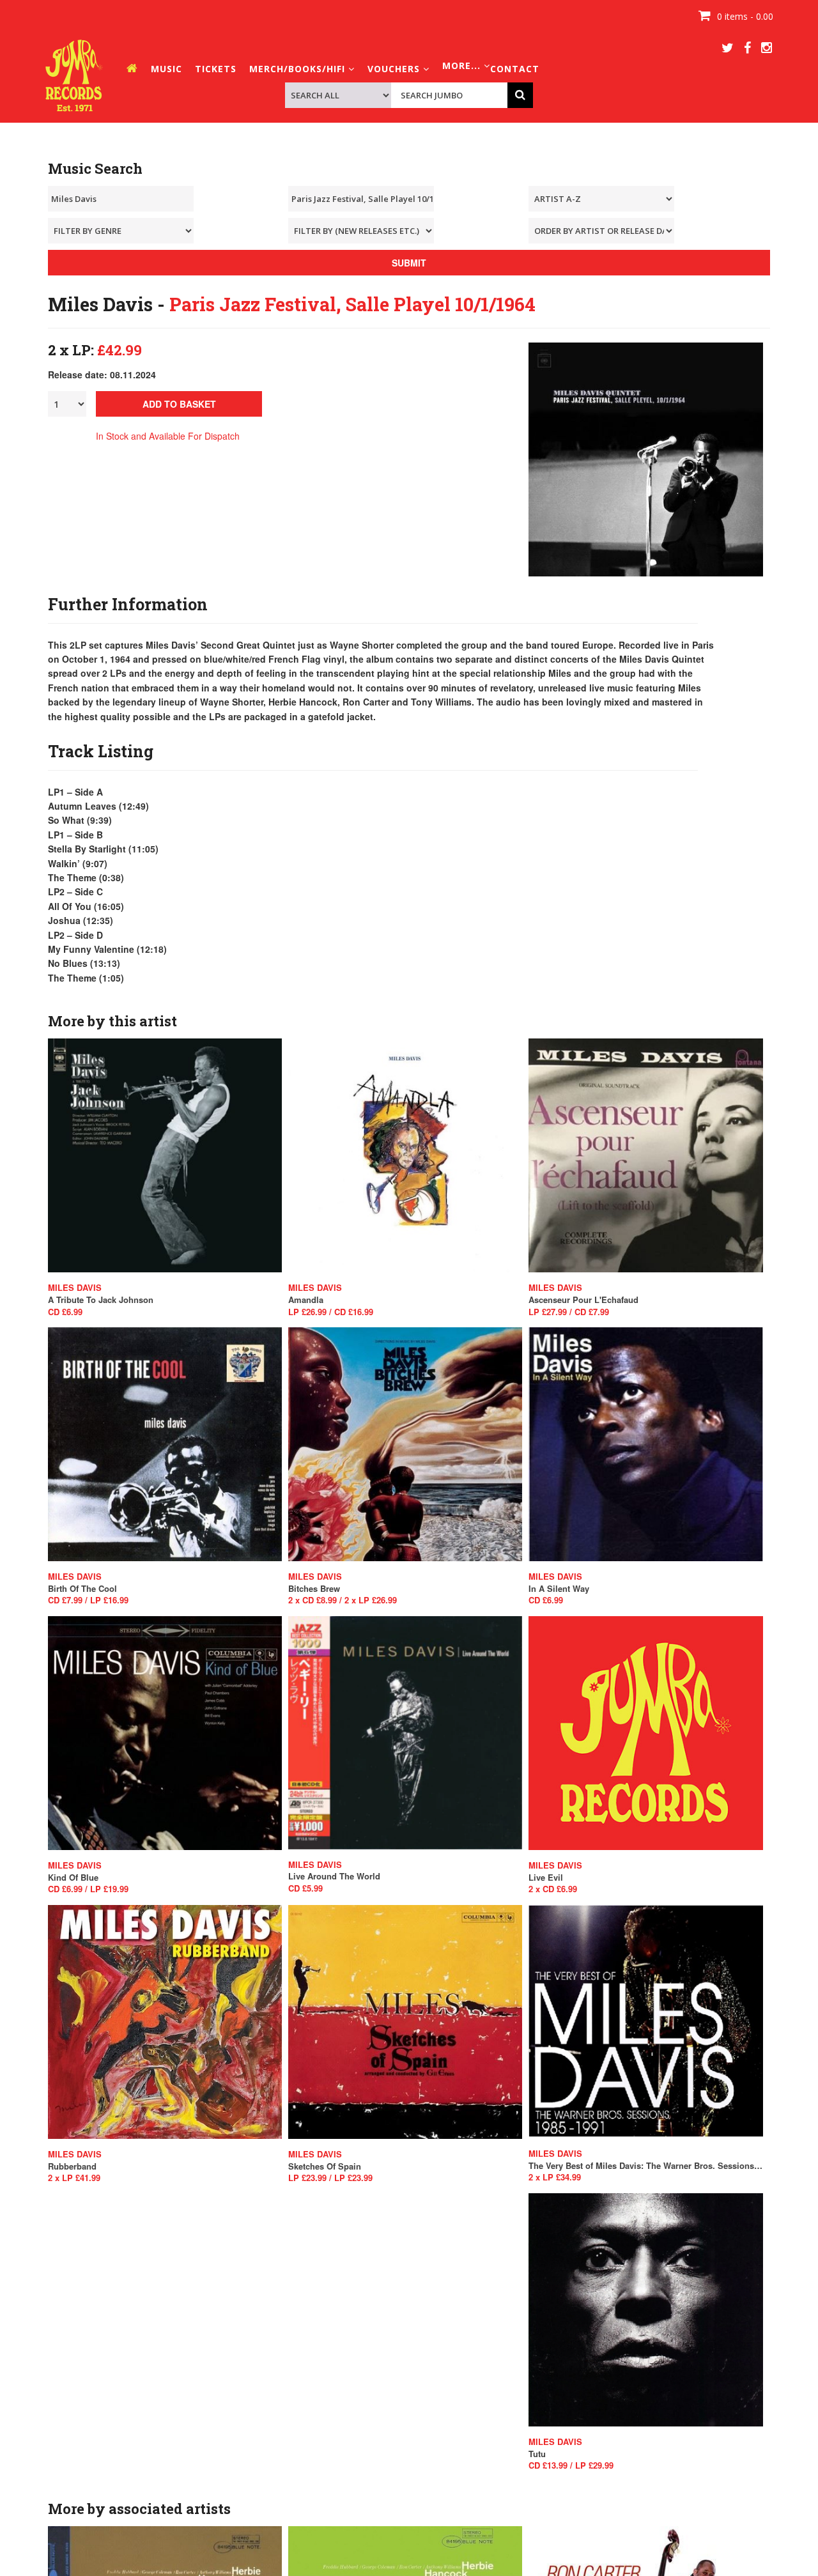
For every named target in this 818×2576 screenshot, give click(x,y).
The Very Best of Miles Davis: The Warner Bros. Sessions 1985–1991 (645, 2166)
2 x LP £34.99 (555, 2177)
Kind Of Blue (73, 1878)
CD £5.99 (305, 1888)
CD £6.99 (65, 1312)
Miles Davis (75, 1288)
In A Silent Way (559, 1589)
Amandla (306, 1300)
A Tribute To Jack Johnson (101, 1300)
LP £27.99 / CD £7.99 (569, 1312)
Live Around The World (334, 1876)
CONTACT (515, 69)
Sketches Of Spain (325, 2166)
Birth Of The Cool (82, 1589)
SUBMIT (409, 263)
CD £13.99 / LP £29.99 (571, 2465)
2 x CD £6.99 (553, 1889)
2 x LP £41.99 (74, 2178)
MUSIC (166, 69)
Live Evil (546, 1878)
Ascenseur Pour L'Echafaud (583, 1300)
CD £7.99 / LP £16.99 (88, 1600)
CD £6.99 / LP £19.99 (88, 1889)
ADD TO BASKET (179, 404)
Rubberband (72, 2166)
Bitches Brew (314, 1589)
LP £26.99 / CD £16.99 (331, 1312)
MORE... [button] (463, 66)
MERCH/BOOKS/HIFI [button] (299, 69)
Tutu (537, 2454)
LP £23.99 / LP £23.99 (330, 2178)
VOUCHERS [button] (395, 69)
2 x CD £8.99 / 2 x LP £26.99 (343, 1600)
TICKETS (216, 69)
